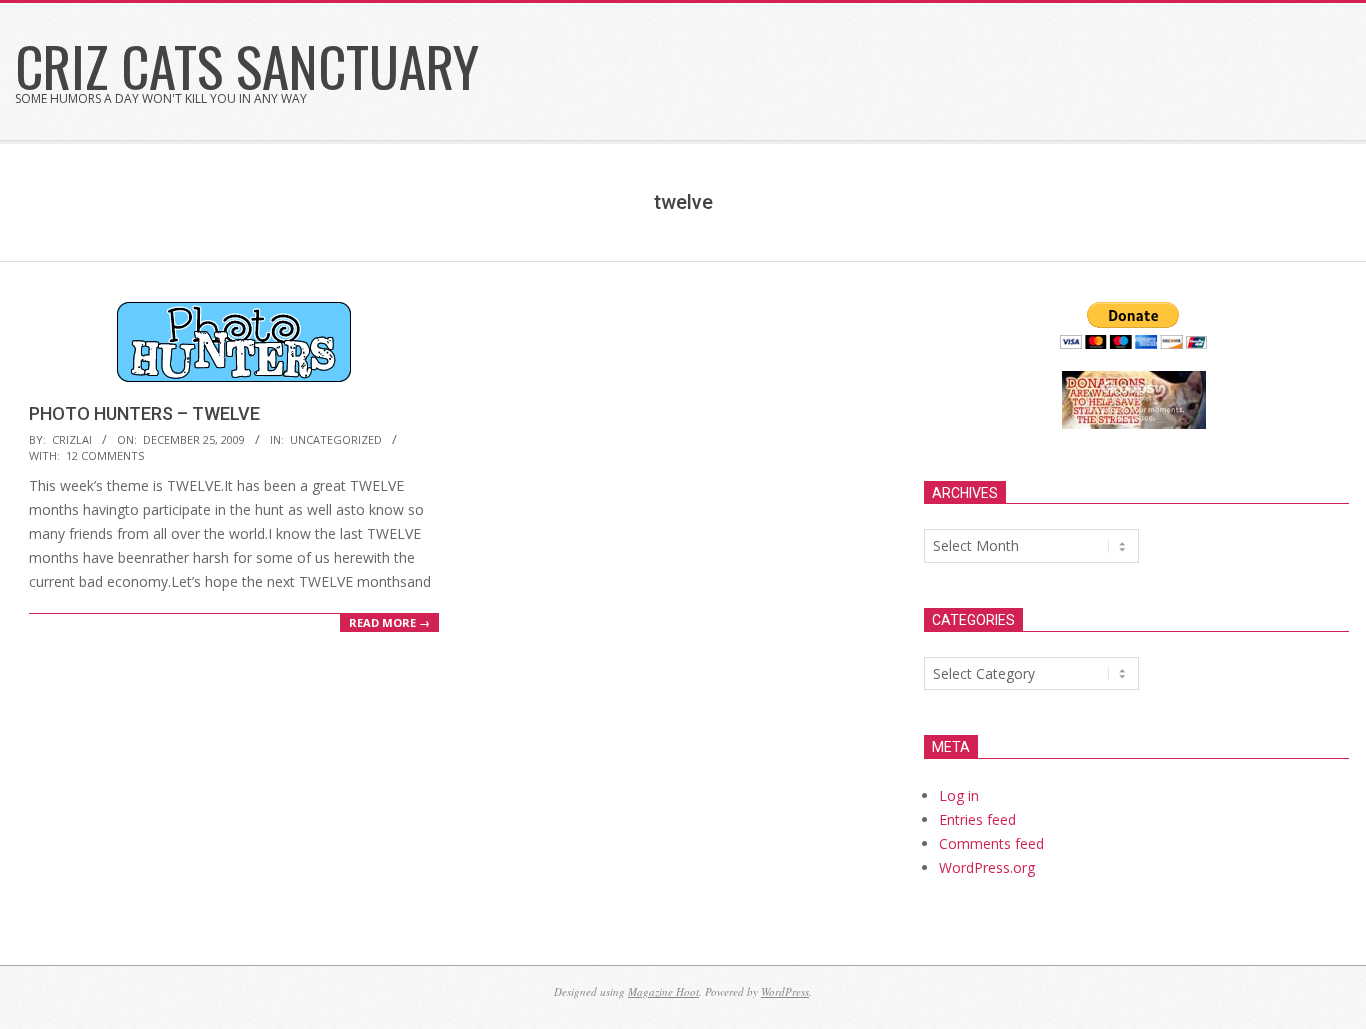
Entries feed (977, 819)
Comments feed (991, 843)
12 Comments (105, 455)
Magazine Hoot (663, 991)
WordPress (785, 991)
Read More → (389, 622)
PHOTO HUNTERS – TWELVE (144, 413)
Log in (959, 795)
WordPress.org (987, 867)
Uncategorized (336, 439)
